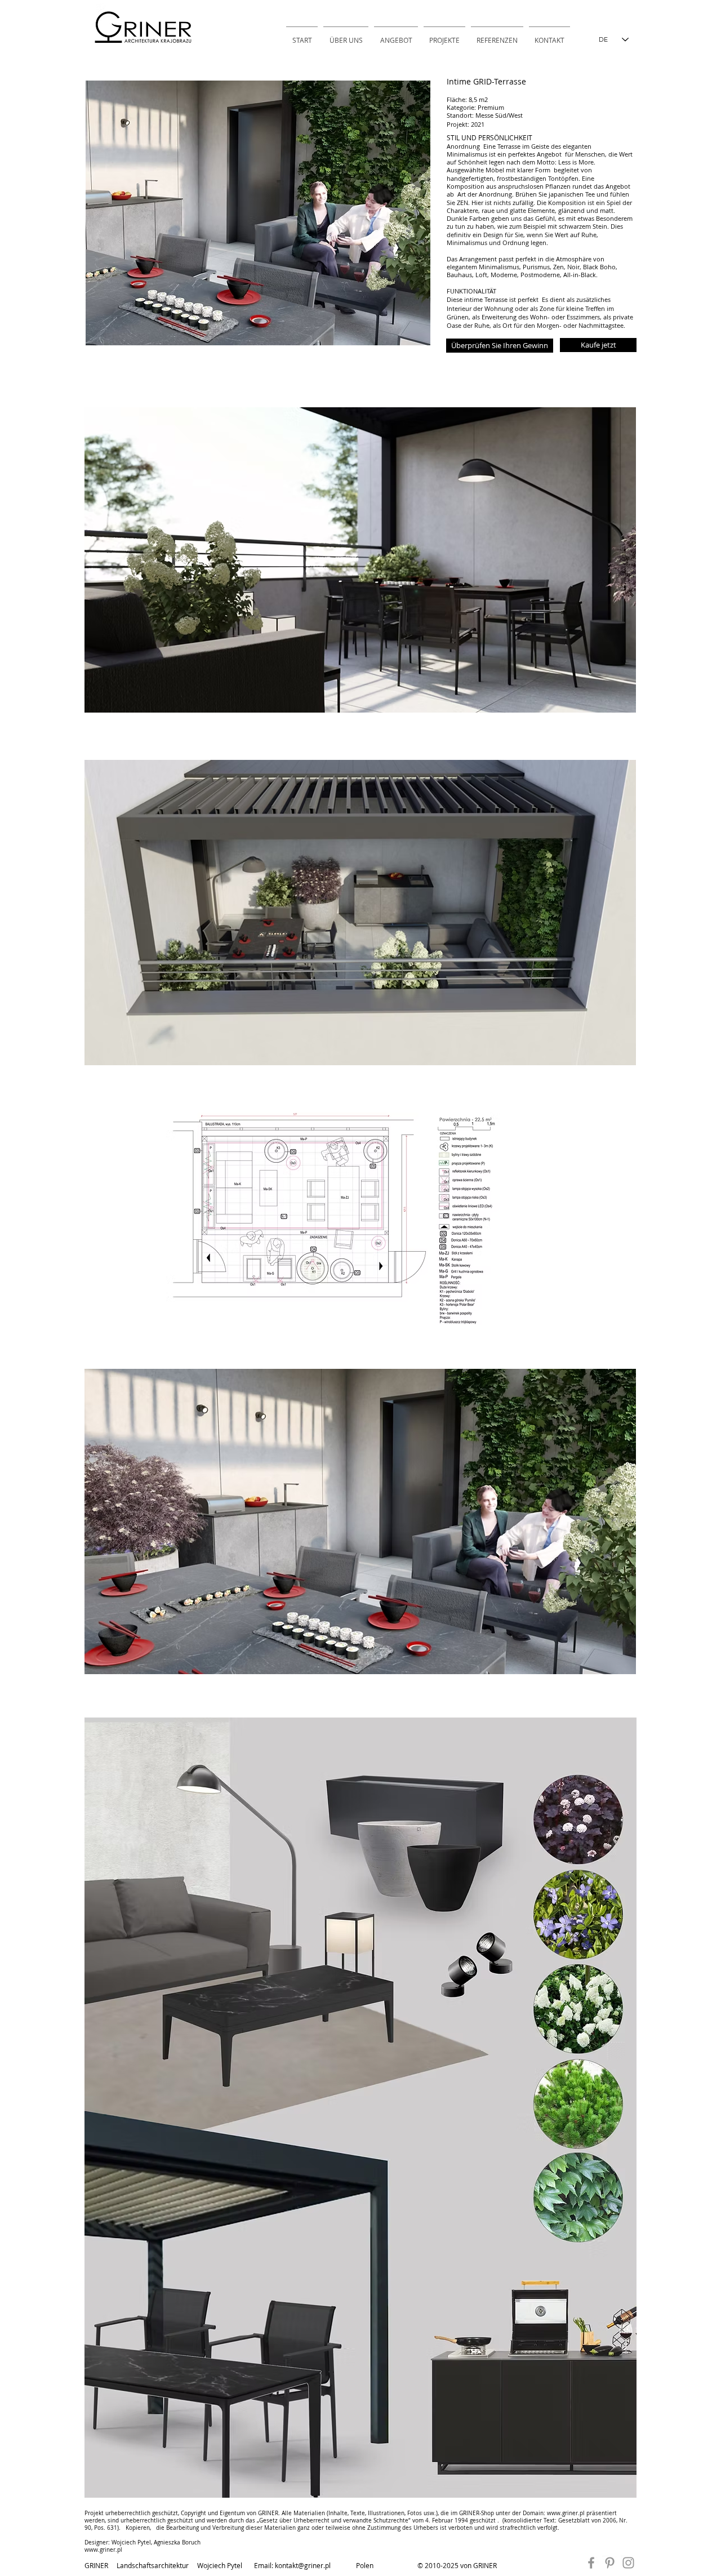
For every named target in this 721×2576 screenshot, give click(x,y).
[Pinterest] (610, 2563)
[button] (500, 346)
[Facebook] (591, 2563)
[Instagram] (628, 2563)
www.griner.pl (566, 2513)
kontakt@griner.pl (303, 2565)
